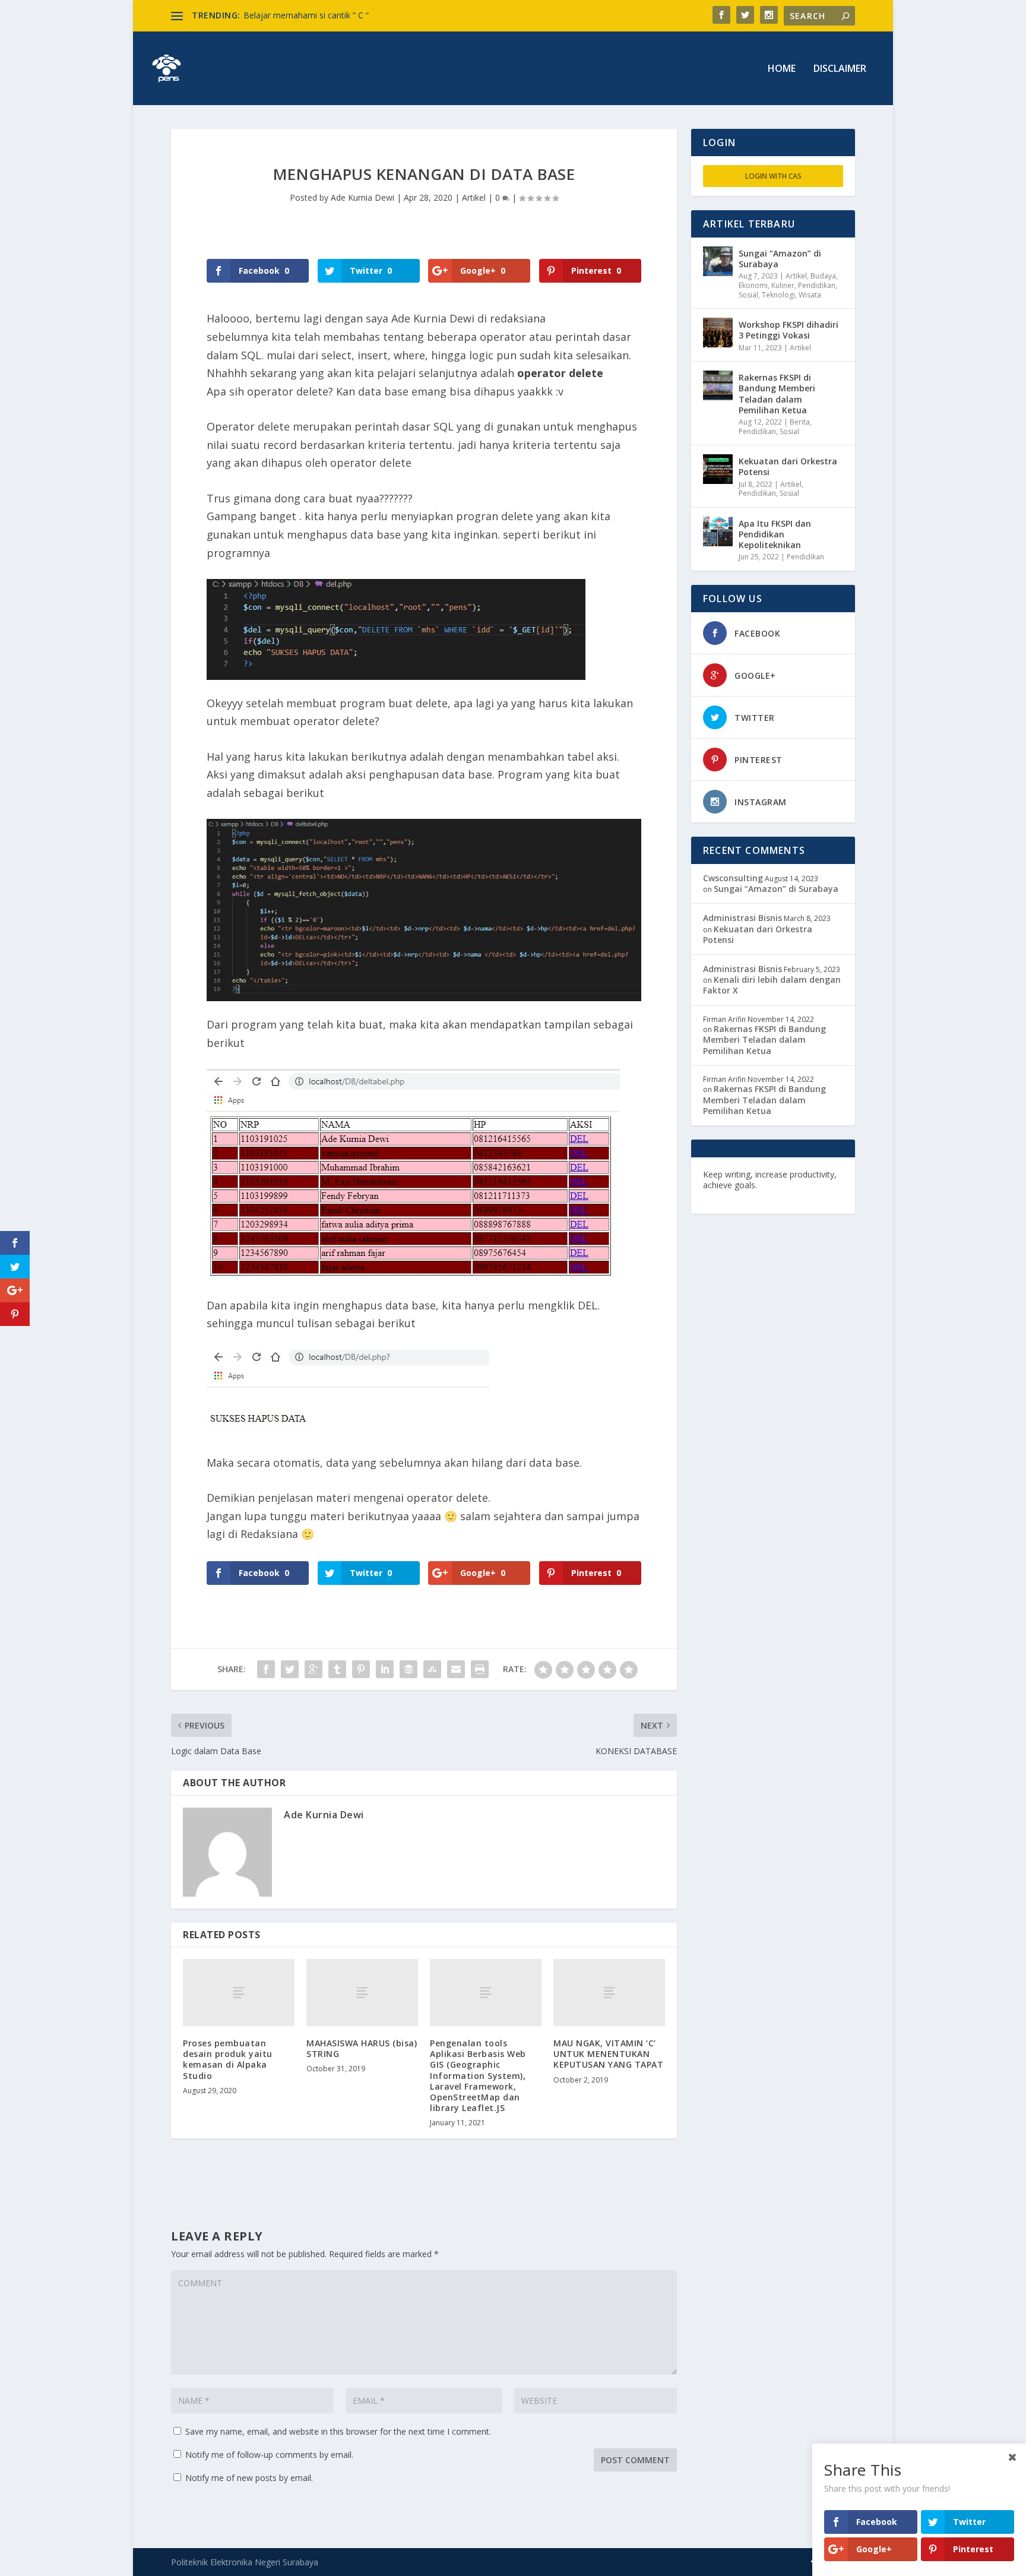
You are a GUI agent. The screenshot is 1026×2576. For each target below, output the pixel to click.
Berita (800, 422)
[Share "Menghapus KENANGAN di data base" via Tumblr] (337, 1669)
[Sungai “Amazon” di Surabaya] (718, 261)
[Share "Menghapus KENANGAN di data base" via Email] (456, 1669)
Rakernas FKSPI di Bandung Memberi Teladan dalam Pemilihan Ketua (777, 394)
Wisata (810, 295)
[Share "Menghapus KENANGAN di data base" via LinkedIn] (385, 1669)
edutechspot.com (796, 1185)
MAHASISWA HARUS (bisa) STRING (362, 2048)
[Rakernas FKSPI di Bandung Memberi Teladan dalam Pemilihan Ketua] (718, 385)
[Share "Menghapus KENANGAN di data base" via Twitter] (290, 1669)
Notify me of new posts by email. (249, 2478)
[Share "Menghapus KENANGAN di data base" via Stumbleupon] (432, 1669)
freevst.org (726, 1196)
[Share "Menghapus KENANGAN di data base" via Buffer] (408, 1669)
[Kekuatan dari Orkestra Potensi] (718, 469)
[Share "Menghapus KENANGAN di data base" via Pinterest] (361, 1669)
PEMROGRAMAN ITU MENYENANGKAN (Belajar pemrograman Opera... (381, 15)
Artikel (474, 197)
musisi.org (805, 1196)
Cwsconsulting (733, 878)
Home (782, 69)
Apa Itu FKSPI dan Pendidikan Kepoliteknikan (775, 534)
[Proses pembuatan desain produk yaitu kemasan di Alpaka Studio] (239, 1993)
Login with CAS (773, 176)
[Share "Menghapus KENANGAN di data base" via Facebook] (266, 1669)
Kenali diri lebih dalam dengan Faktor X (772, 985)
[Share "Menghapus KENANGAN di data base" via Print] (480, 1669)
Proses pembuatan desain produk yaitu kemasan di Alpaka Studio (228, 2059)
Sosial (748, 295)
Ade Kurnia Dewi (362, 197)
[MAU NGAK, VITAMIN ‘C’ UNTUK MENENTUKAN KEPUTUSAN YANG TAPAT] (609, 1993)
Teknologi (778, 295)
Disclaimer (840, 69)
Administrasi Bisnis (742, 918)
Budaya (823, 276)
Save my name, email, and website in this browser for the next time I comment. (338, 2431)
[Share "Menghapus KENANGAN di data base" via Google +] (313, 1669)
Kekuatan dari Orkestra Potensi (788, 466)
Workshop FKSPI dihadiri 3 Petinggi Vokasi (788, 330)
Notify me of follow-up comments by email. (269, 2455)
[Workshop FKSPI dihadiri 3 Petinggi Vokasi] (718, 333)
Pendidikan (817, 285)
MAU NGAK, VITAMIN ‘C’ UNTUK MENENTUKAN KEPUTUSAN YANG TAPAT (608, 2054)
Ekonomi (753, 285)
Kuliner (783, 285)
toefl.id (767, 1196)
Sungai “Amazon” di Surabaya (780, 259)
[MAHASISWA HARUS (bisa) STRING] (362, 1993)
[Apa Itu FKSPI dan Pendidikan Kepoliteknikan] (718, 531)
